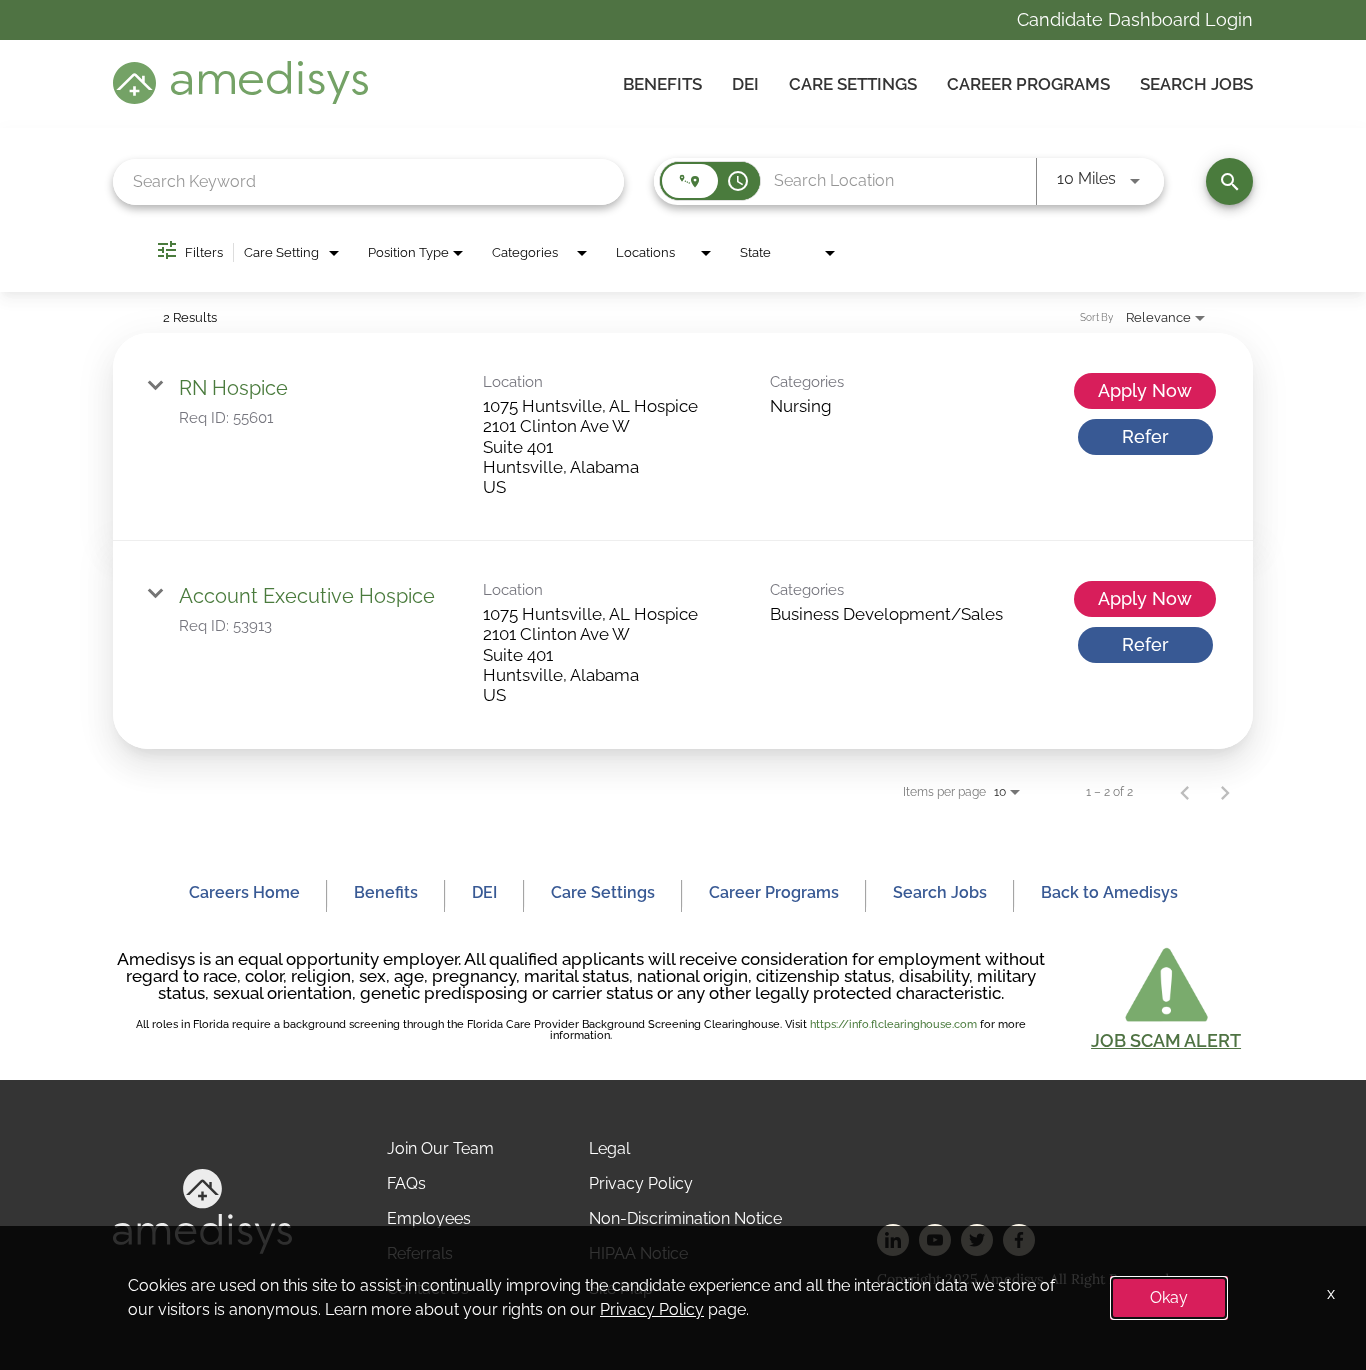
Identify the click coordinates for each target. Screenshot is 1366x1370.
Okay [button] (1169, 1297)
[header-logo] (240, 98)
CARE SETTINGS (853, 84)
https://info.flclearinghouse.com (893, 1024)
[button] (1166, 996)
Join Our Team (440, 1148)
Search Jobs (1196, 84)
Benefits (662, 84)
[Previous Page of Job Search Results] (1185, 792)
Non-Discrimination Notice (685, 1218)
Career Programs (1028, 84)
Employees (429, 1218)
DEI (745, 84)
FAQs (406, 1183)
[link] (683, 437)
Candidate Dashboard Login (1135, 19)
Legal (609, 1148)
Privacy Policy (641, 1183)
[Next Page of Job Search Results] (1225, 792)
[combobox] (368, 181)
